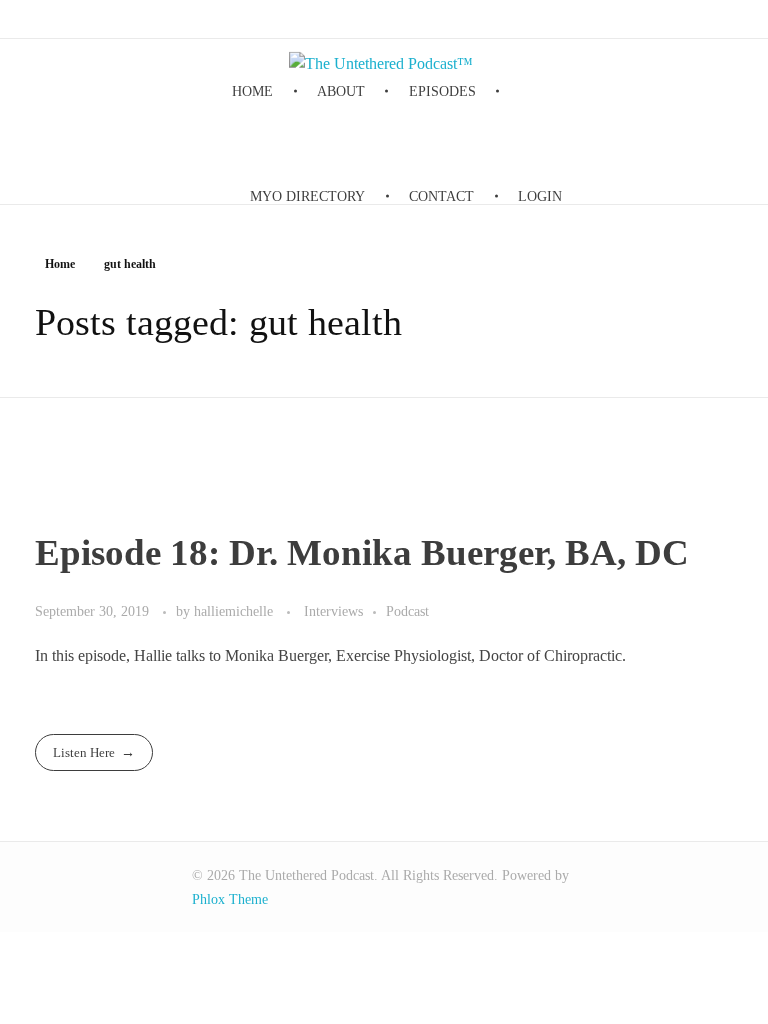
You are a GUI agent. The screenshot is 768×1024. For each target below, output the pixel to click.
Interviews (333, 611)
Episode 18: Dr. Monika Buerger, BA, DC (362, 552)
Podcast (407, 611)
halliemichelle (235, 611)
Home (60, 264)
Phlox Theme (230, 899)
